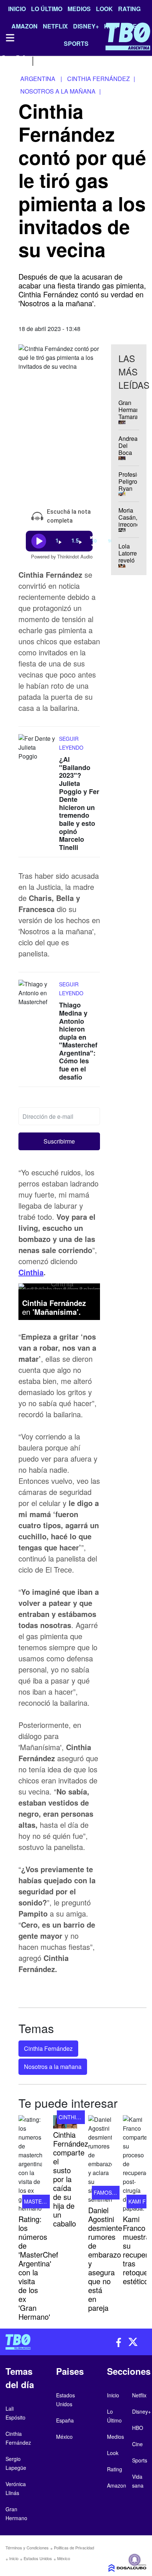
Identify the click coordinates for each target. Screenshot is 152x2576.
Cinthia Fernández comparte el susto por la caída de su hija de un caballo (71, 2179)
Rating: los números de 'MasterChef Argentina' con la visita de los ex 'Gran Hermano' (38, 2268)
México (64, 2558)
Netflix (139, 2395)
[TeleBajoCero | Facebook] (5, 60)
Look (104, 9)
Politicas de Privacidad (74, 2548)
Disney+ (141, 2411)
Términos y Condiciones (27, 2548)
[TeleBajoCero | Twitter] (21, 60)
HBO (138, 2428)
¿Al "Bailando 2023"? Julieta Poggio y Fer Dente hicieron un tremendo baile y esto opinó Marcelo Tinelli (79, 803)
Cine (137, 2444)
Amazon (117, 2485)
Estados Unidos (38, 2558)
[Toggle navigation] (10, 38)
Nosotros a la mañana (53, 2067)
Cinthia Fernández (48, 2048)
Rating (129, 9)
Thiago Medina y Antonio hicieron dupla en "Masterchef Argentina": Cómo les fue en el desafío (78, 1041)
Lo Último (47, 9)
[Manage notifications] (135, 2560)
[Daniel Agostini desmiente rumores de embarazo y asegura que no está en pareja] (100, 2160)
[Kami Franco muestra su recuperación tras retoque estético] (135, 2164)
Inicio (17, 9)
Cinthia (31, 1272)
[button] (59, 1141)
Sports (140, 2460)
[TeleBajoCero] (38, 2342)
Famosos (106, 2192)
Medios (79, 9)
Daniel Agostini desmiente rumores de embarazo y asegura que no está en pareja (105, 2259)
